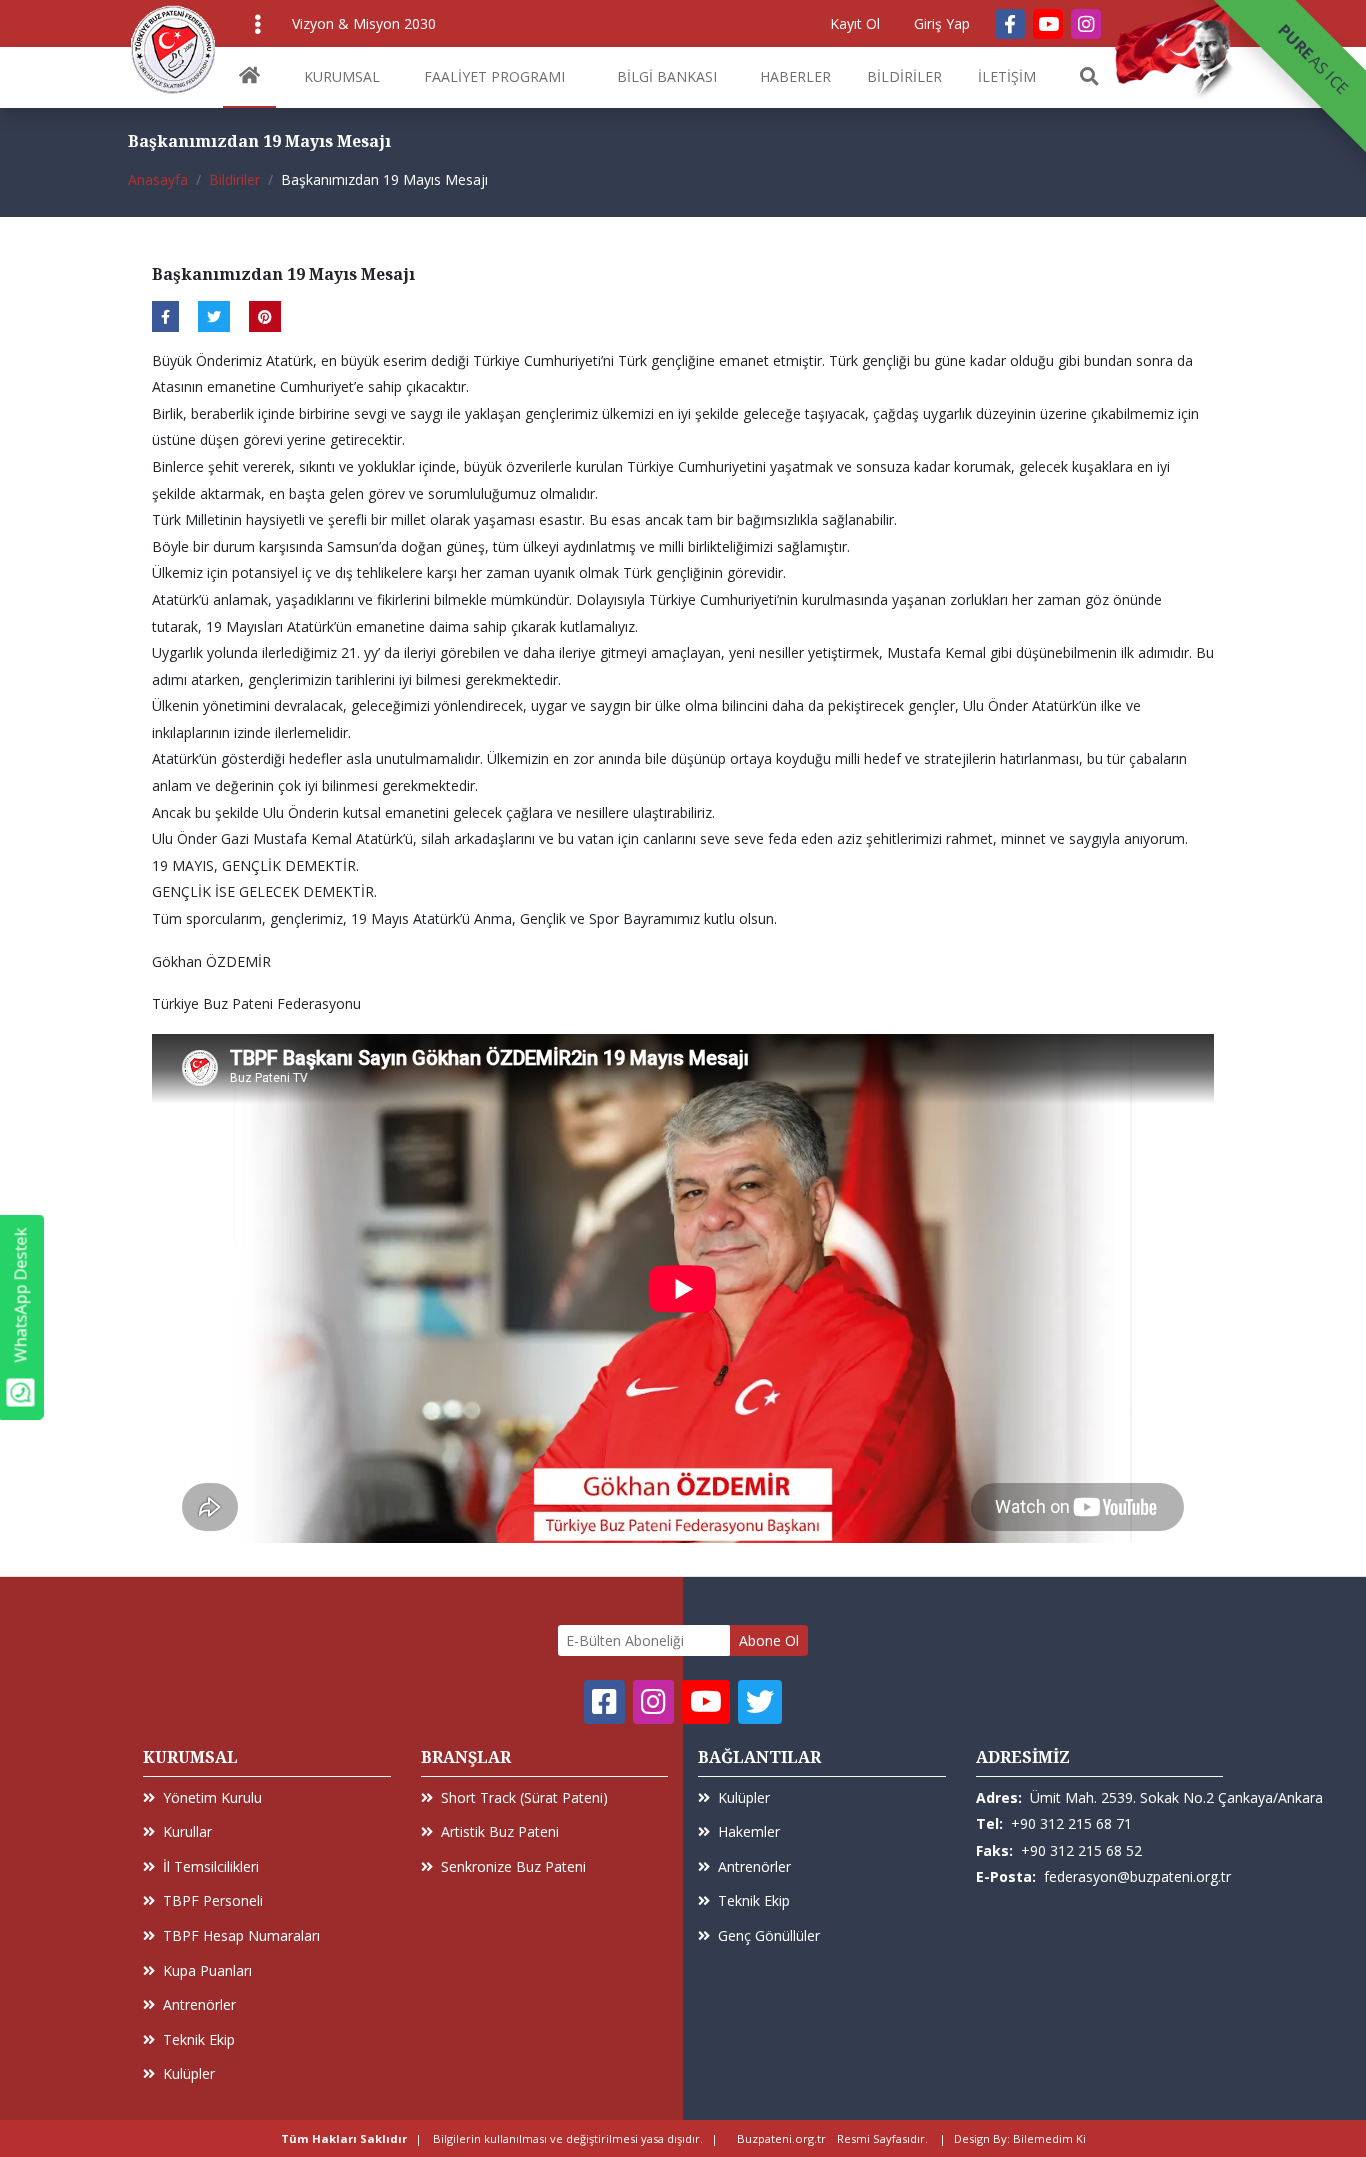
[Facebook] (1010, 24)
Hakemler (749, 1831)
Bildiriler (234, 179)
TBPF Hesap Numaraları (241, 1935)
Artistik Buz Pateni (500, 1831)
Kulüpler (189, 2073)
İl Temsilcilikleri (211, 1866)
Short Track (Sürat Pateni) (524, 1797)
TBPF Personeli (213, 1900)
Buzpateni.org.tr (781, 2138)
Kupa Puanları (207, 1970)
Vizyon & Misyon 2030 (364, 23)
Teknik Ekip (199, 2039)
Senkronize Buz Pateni (513, 1866)
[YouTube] (1048, 24)
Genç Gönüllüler (769, 1935)
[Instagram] (1086, 24)
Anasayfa (158, 179)
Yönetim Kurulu (212, 1797)
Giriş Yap (942, 23)
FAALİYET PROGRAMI (494, 76)
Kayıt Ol (855, 23)
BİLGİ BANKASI (667, 76)
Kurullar (187, 1831)
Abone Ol (769, 1640)
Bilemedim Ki (1049, 2138)
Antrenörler (199, 2004)
